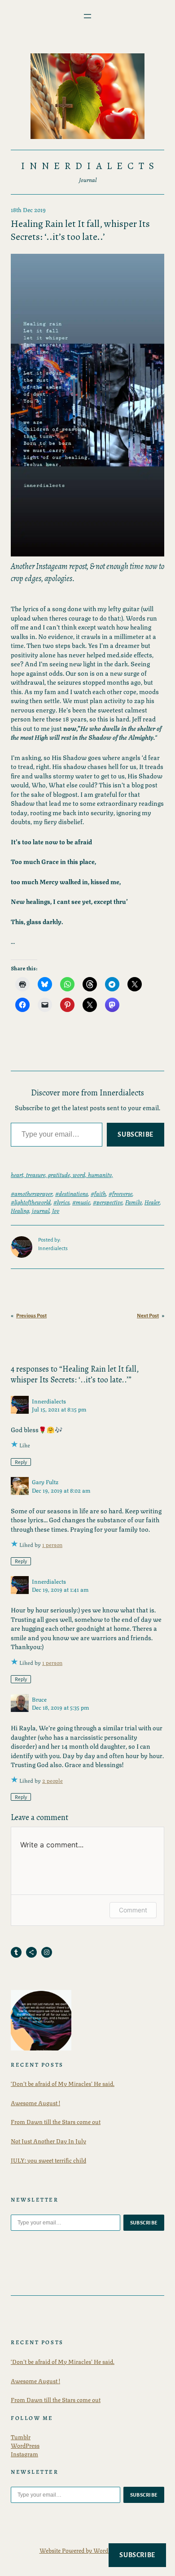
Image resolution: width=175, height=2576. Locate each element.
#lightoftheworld (31, 1202)
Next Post (148, 1316)
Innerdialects (90, 166)
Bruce (39, 1699)
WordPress (25, 2445)
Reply (21, 1462)
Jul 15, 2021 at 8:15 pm (59, 1409)
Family (133, 1202)
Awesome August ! (35, 2103)
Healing (20, 1210)
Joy (56, 1210)
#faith (98, 1193)
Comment (133, 1910)
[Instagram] (47, 1952)
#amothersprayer (32, 1193)
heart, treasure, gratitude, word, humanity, (62, 1174)
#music (81, 1202)
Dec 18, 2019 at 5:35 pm (60, 1707)
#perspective (108, 1202)
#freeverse (120, 1193)
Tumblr (21, 2437)
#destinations (72, 1193)
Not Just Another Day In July (48, 2141)
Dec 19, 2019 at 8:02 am (61, 1490)
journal (41, 1210)
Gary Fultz (45, 1481)
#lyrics (61, 1202)
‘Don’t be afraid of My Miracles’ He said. (63, 2083)
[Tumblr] (16, 1952)
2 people (52, 1780)
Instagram (24, 2454)
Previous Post (31, 1316)
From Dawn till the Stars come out (56, 2121)
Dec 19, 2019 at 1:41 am (60, 1589)
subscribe (144, 2223)
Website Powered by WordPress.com (87, 2550)
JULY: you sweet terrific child (48, 2160)
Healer (152, 1202)
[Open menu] (87, 16)
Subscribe (136, 1134)
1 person (52, 1544)
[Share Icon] (31, 1952)
